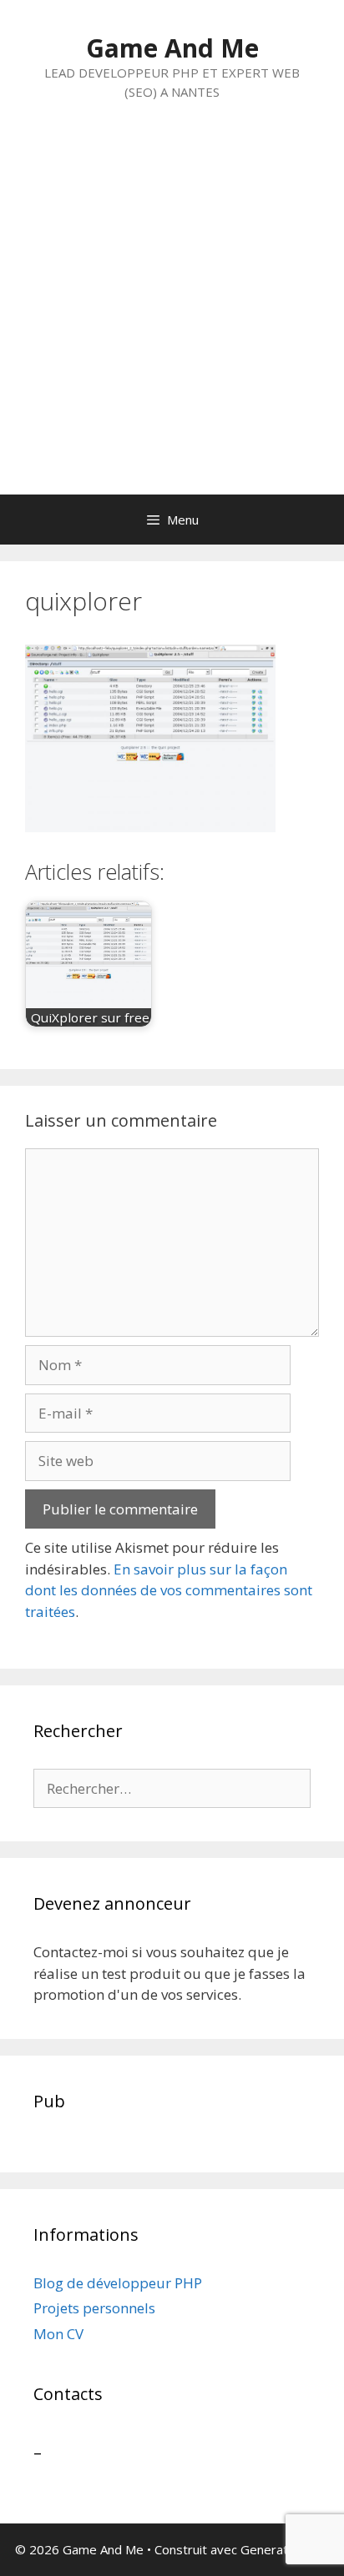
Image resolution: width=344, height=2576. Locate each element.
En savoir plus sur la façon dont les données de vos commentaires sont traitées (169, 1590)
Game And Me (172, 48)
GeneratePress (285, 2549)
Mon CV (58, 2334)
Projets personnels (94, 2308)
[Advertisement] (172, 314)
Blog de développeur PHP (118, 2283)
